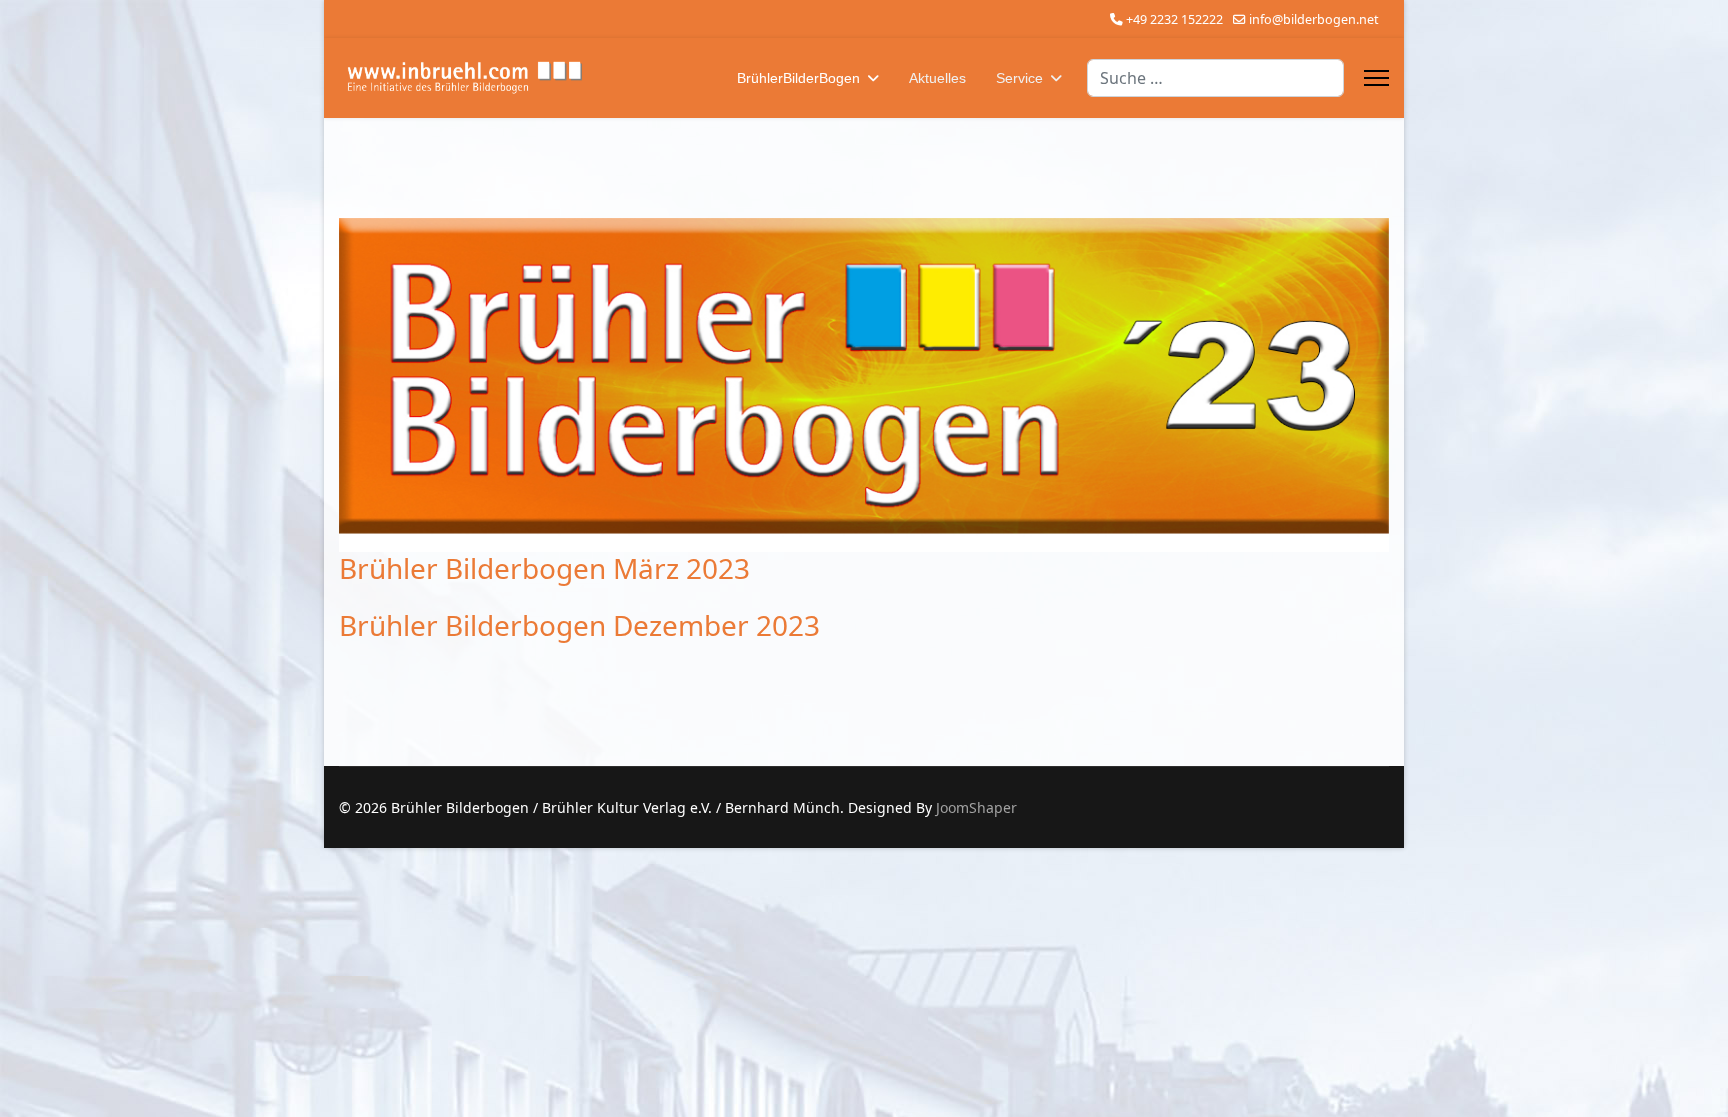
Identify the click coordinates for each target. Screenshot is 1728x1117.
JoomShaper (976, 807)
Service (1019, 78)
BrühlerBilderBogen (798, 78)
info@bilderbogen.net (1314, 19)
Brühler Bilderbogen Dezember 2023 (579, 625)
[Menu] (1376, 78)
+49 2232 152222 (1174, 19)
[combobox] (1215, 78)
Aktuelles (937, 78)
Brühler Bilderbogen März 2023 (544, 568)
